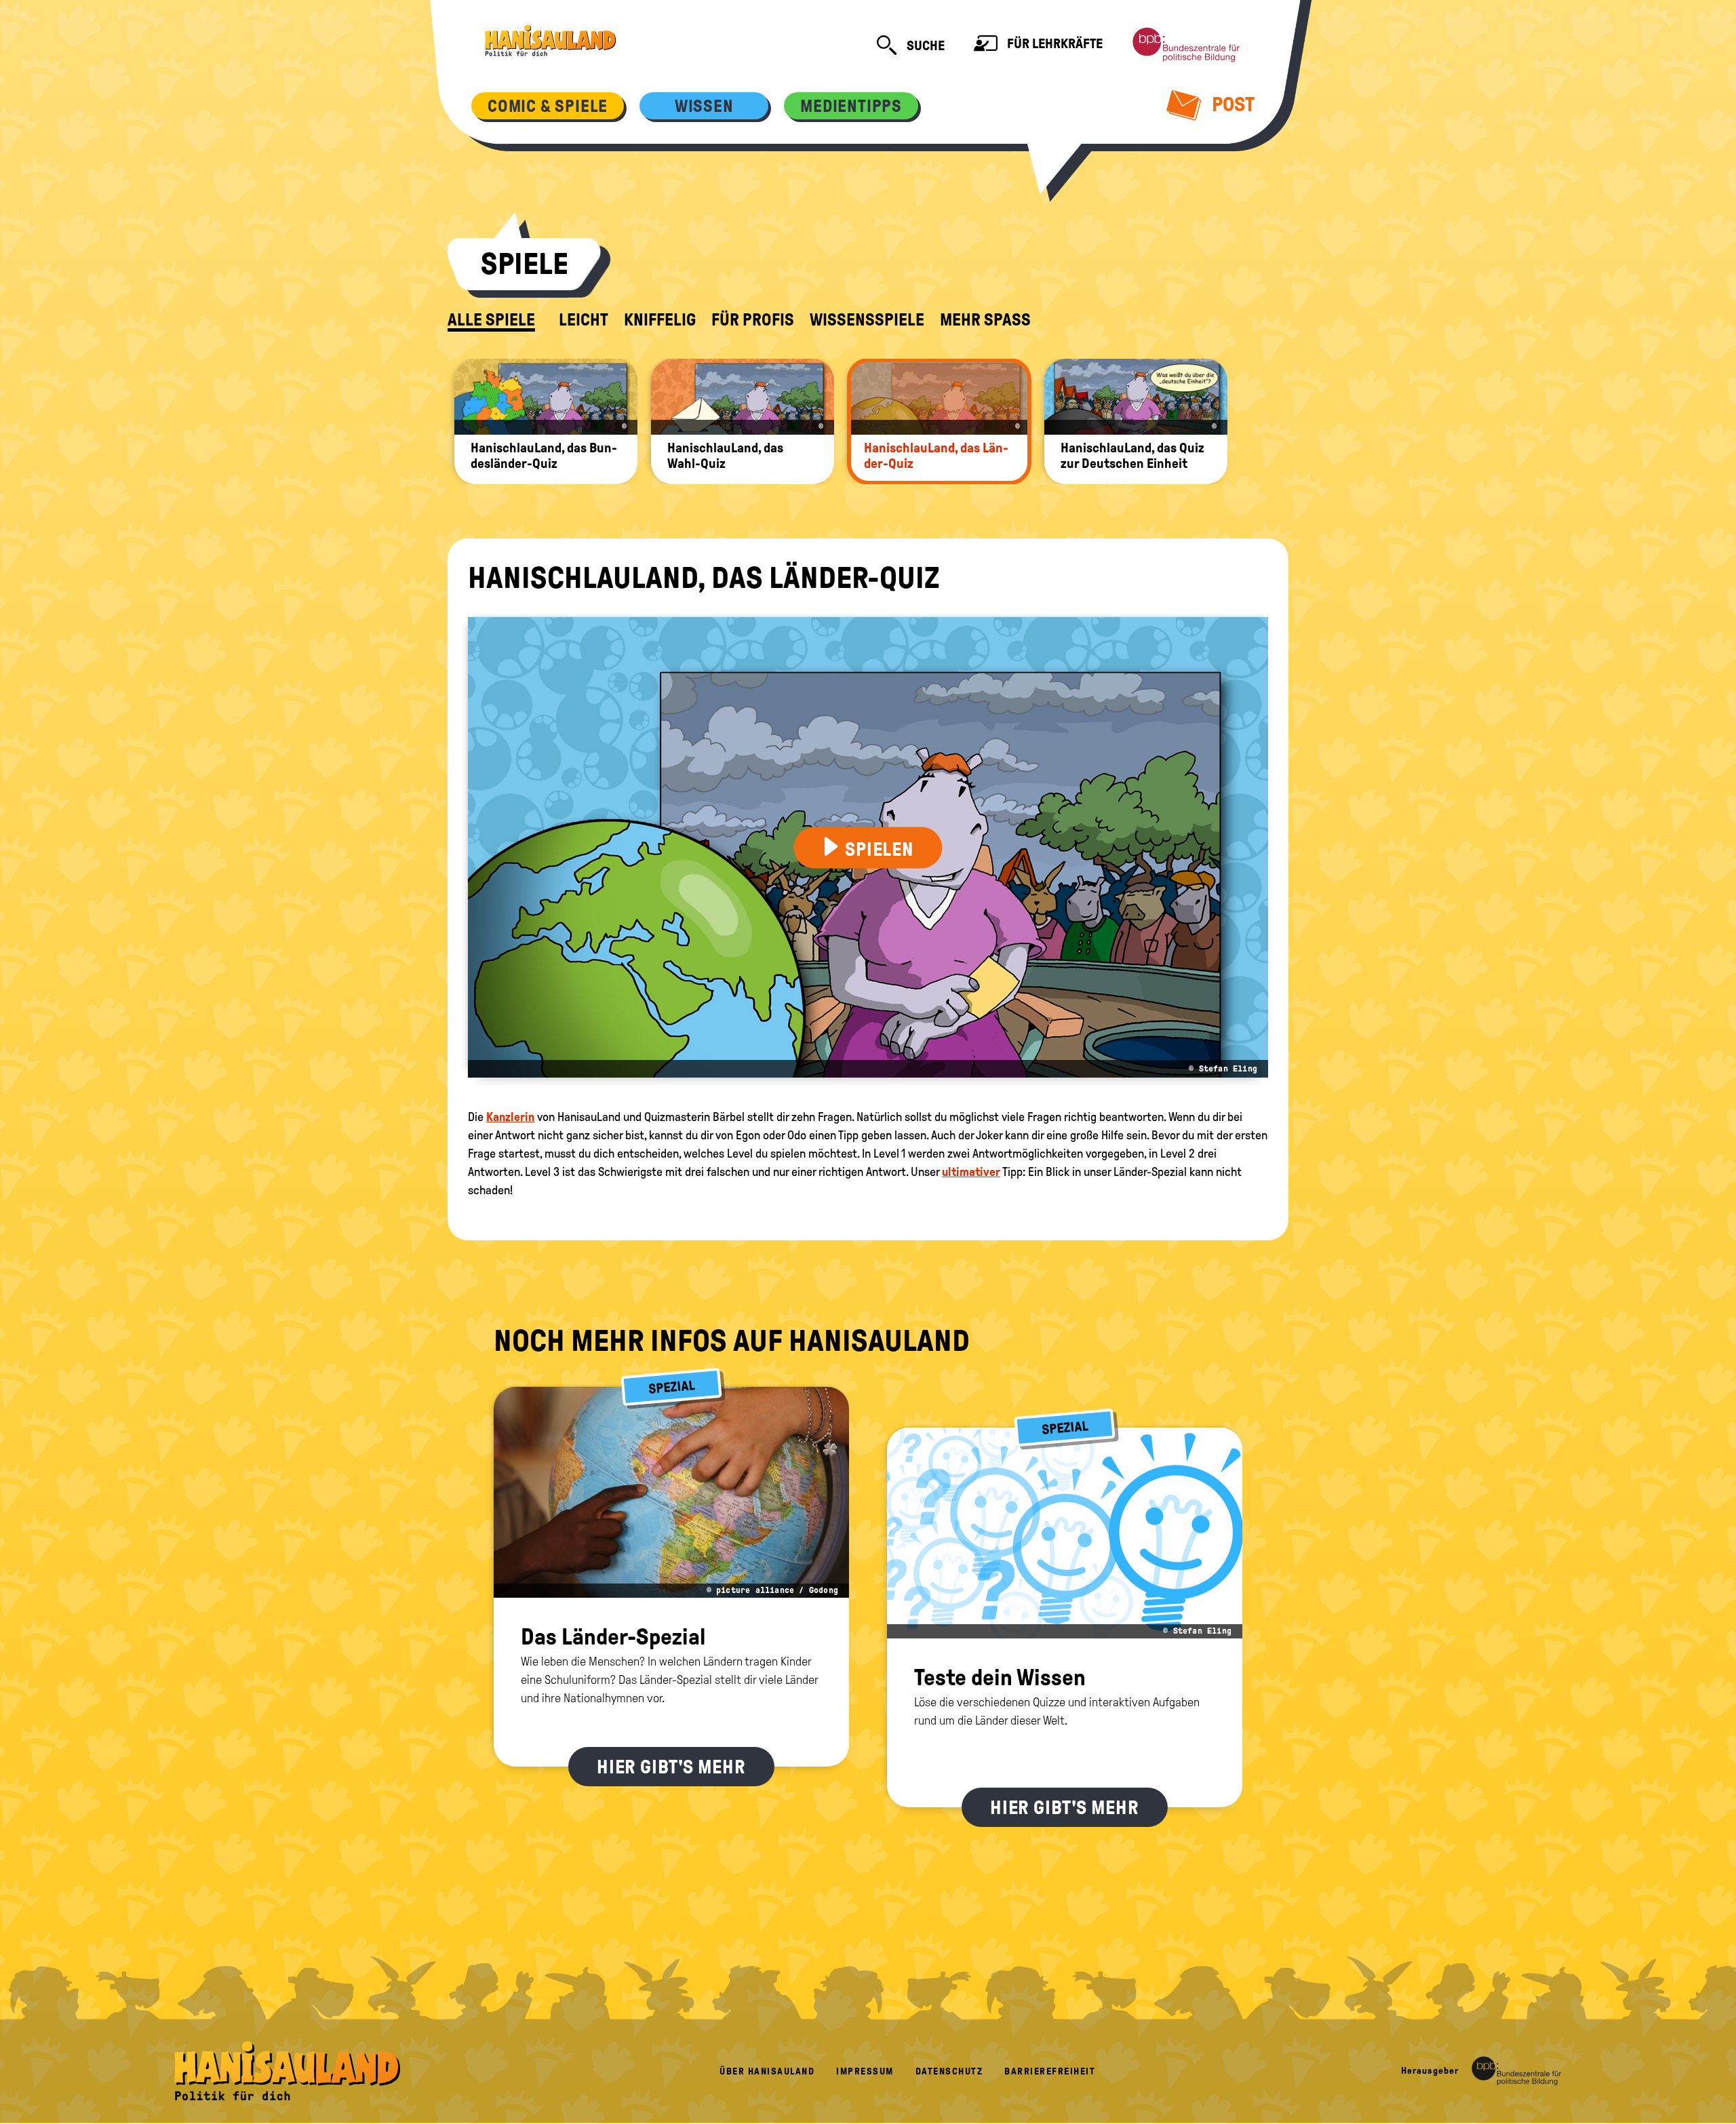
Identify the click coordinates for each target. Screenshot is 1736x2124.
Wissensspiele (867, 320)
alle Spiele (491, 320)
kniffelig (660, 320)
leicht (584, 320)
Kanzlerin (510, 1117)
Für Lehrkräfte (1053, 43)
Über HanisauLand (767, 2071)
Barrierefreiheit (1050, 2071)
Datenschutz (949, 2071)
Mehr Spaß (985, 320)
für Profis (753, 320)
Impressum (865, 2071)
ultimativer (971, 1172)
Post (1231, 104)
